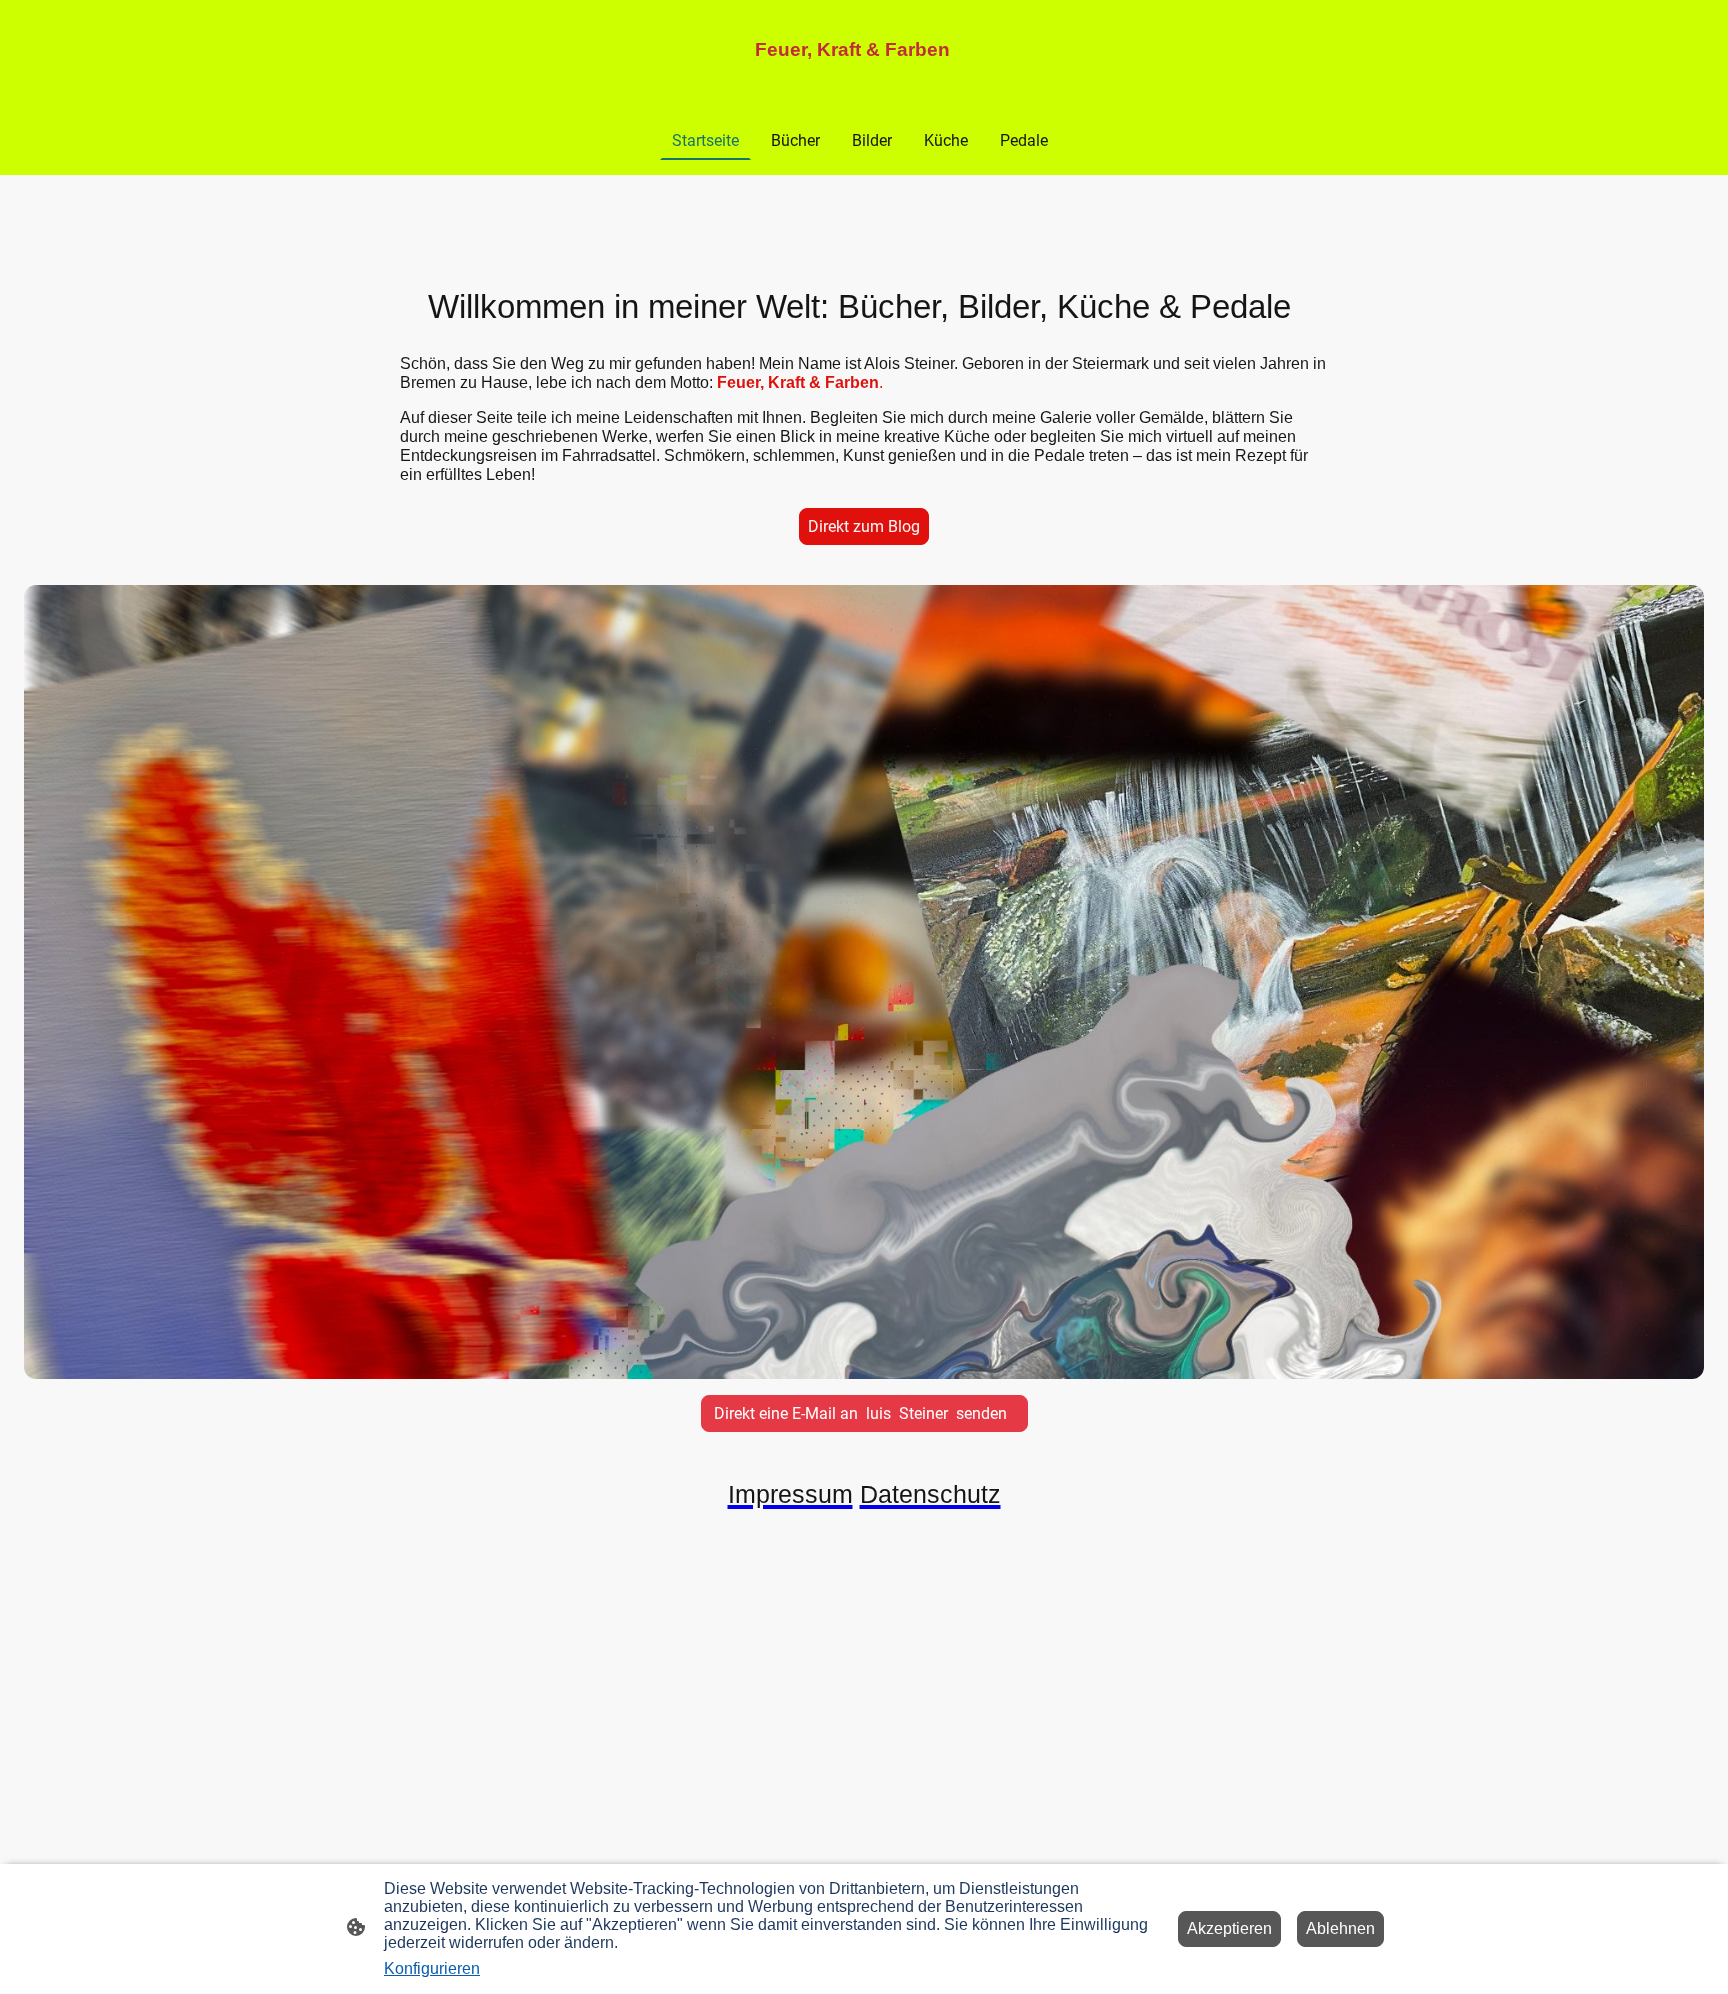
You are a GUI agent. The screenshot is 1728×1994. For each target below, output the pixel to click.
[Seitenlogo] (864, 79)
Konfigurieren (432, 1968)
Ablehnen (1340, 1928)
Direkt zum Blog (864, 526)
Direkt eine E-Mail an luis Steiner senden (864, 1413)
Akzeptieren (1229, 1928)
